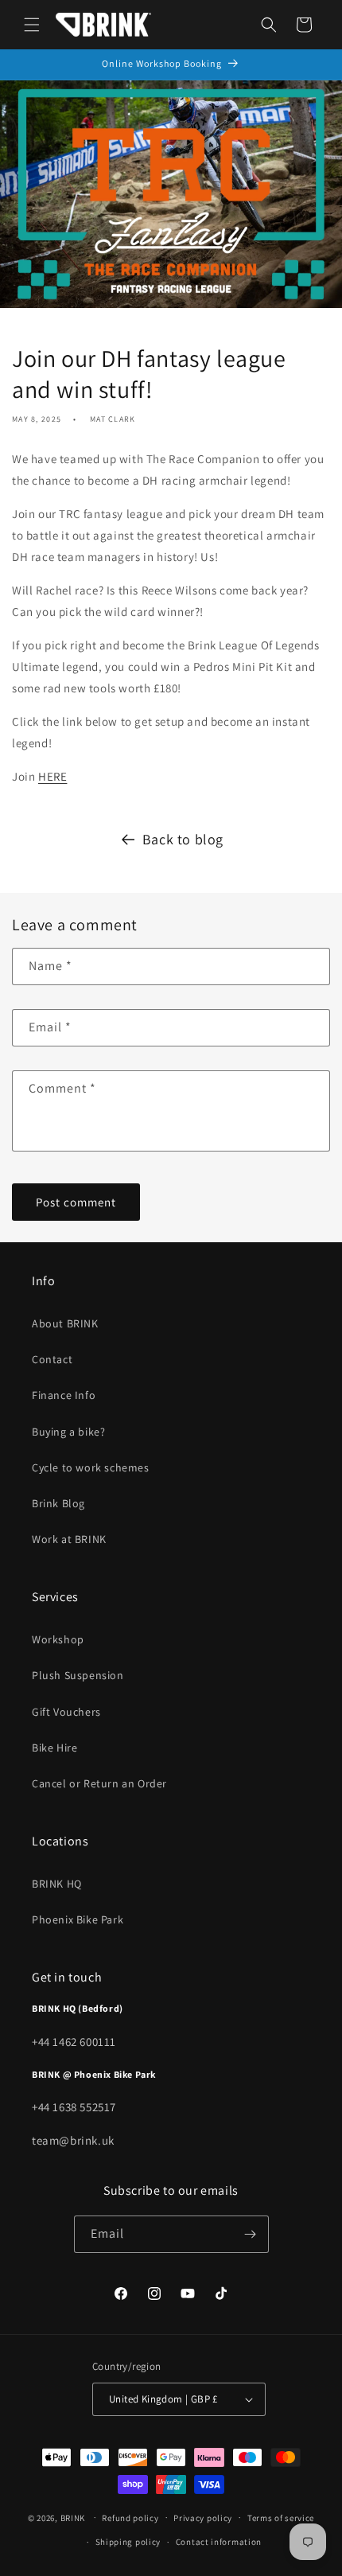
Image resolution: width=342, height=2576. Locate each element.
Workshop (58, 1639)
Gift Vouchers (66, 1712)
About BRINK (65, 1323)
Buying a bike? (68, 1432)
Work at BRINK (69, 1539)
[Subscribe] (251, 2234)
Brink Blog (58, 1503)
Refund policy (130, 2518)
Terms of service (281, 2518)
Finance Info (64, 1395)
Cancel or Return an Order (99, 1783)
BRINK (73, 2517)
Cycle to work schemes (91, 1467)
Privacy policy (203, 2518)
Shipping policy (128, 2542)
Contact (52, 1359)
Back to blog (183, 839)
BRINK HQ (57, 1884)
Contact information (219, 2542)
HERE (52, 776)
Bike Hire (54, 1748)
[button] (32, 25)
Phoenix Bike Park (78, 1919)
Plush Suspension (78, 1675)
